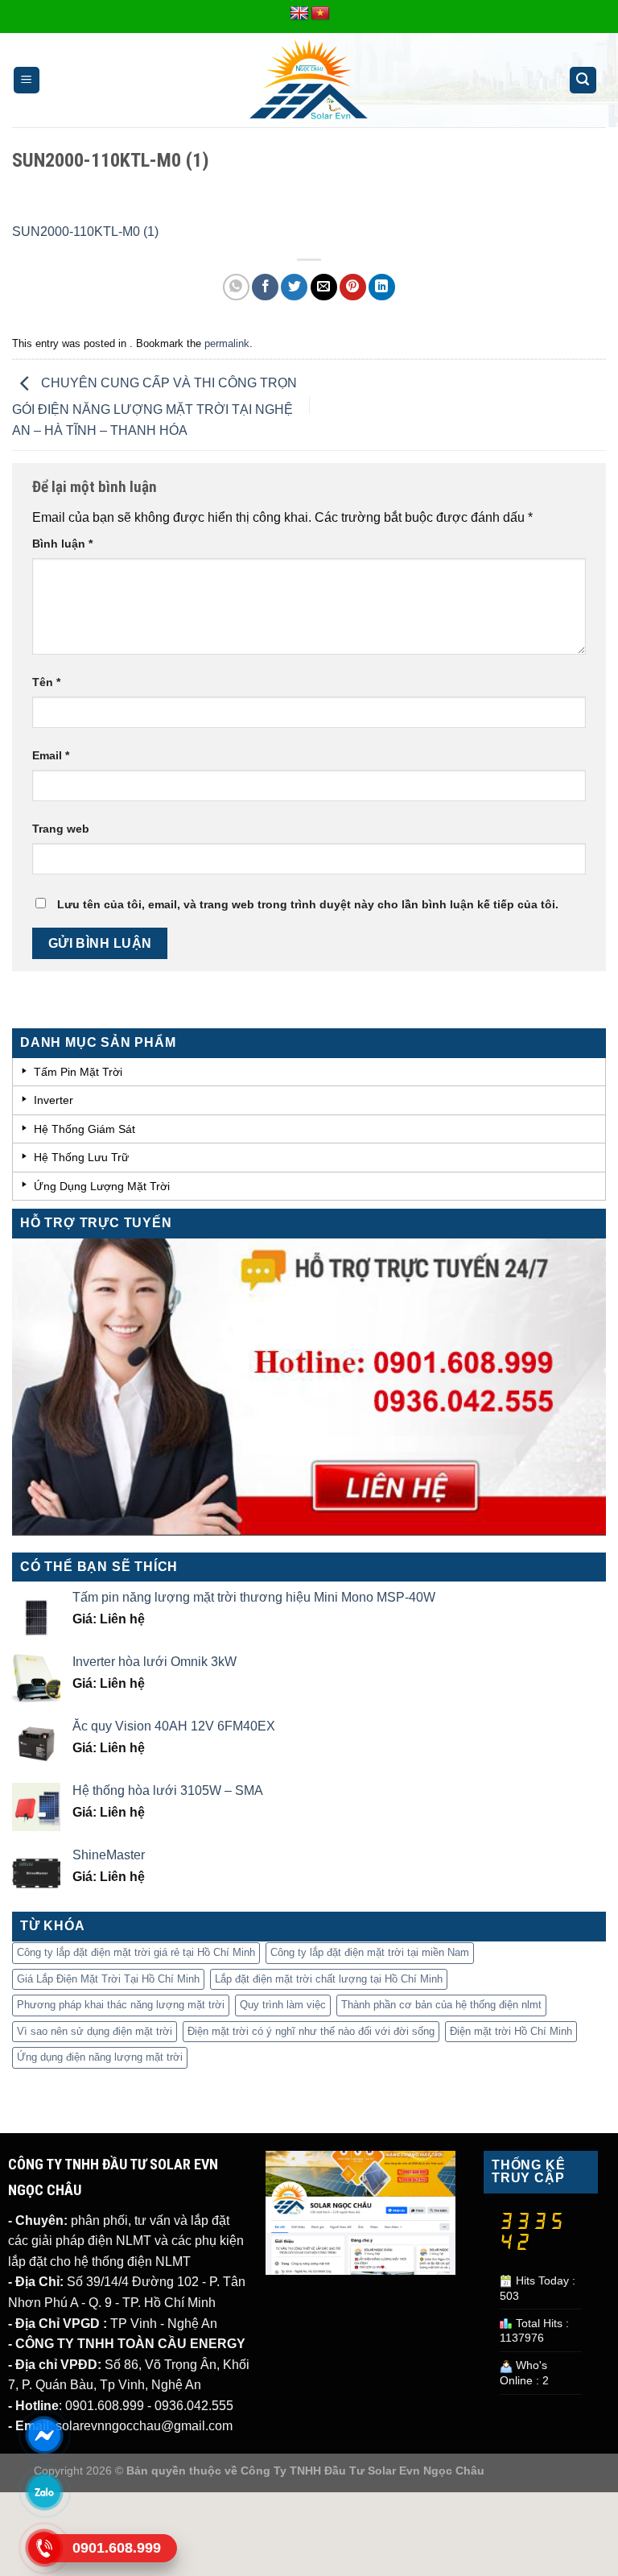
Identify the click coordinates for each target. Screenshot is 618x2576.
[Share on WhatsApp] (236, 287)
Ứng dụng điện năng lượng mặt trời (100, 2057)
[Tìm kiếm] (583, 80)
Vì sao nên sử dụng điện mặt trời (95, 2031)
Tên (46, 682)
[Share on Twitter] (294, 287)
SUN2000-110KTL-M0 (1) (85, 232)
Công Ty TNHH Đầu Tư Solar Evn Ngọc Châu (363, 2471)
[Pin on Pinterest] (353, 287)
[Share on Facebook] (265, 287)
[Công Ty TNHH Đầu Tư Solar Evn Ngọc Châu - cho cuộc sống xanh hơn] (309, 81)
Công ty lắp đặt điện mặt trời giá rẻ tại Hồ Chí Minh (136, 1952)
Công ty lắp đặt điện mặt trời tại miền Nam (370, 1952)
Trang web (61, 829)
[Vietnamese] (320, 14)
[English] (299, 14)
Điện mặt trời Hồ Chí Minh (511, 2031)
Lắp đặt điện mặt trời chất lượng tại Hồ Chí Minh (329, 1979)
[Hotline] (44, 2548)
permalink (227, 343)
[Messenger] (44, 2435)
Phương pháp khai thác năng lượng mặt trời (121, 2005)
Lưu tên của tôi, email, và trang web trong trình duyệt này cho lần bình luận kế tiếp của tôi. (308, 904)
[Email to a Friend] (324, 287)
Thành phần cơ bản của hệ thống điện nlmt (441, 2005)
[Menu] (27, 80)
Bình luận (62, 544)
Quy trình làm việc (283, 2005)
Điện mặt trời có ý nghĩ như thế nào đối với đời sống (311, 2031)
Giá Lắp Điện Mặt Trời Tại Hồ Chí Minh (108, 1979)
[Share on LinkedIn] (382, 287)
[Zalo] (44, 2491)
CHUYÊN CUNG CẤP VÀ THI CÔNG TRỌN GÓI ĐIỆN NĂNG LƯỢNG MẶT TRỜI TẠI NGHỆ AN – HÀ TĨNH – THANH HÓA (154, 407)
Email (51, 755)
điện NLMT (118, 2241)
